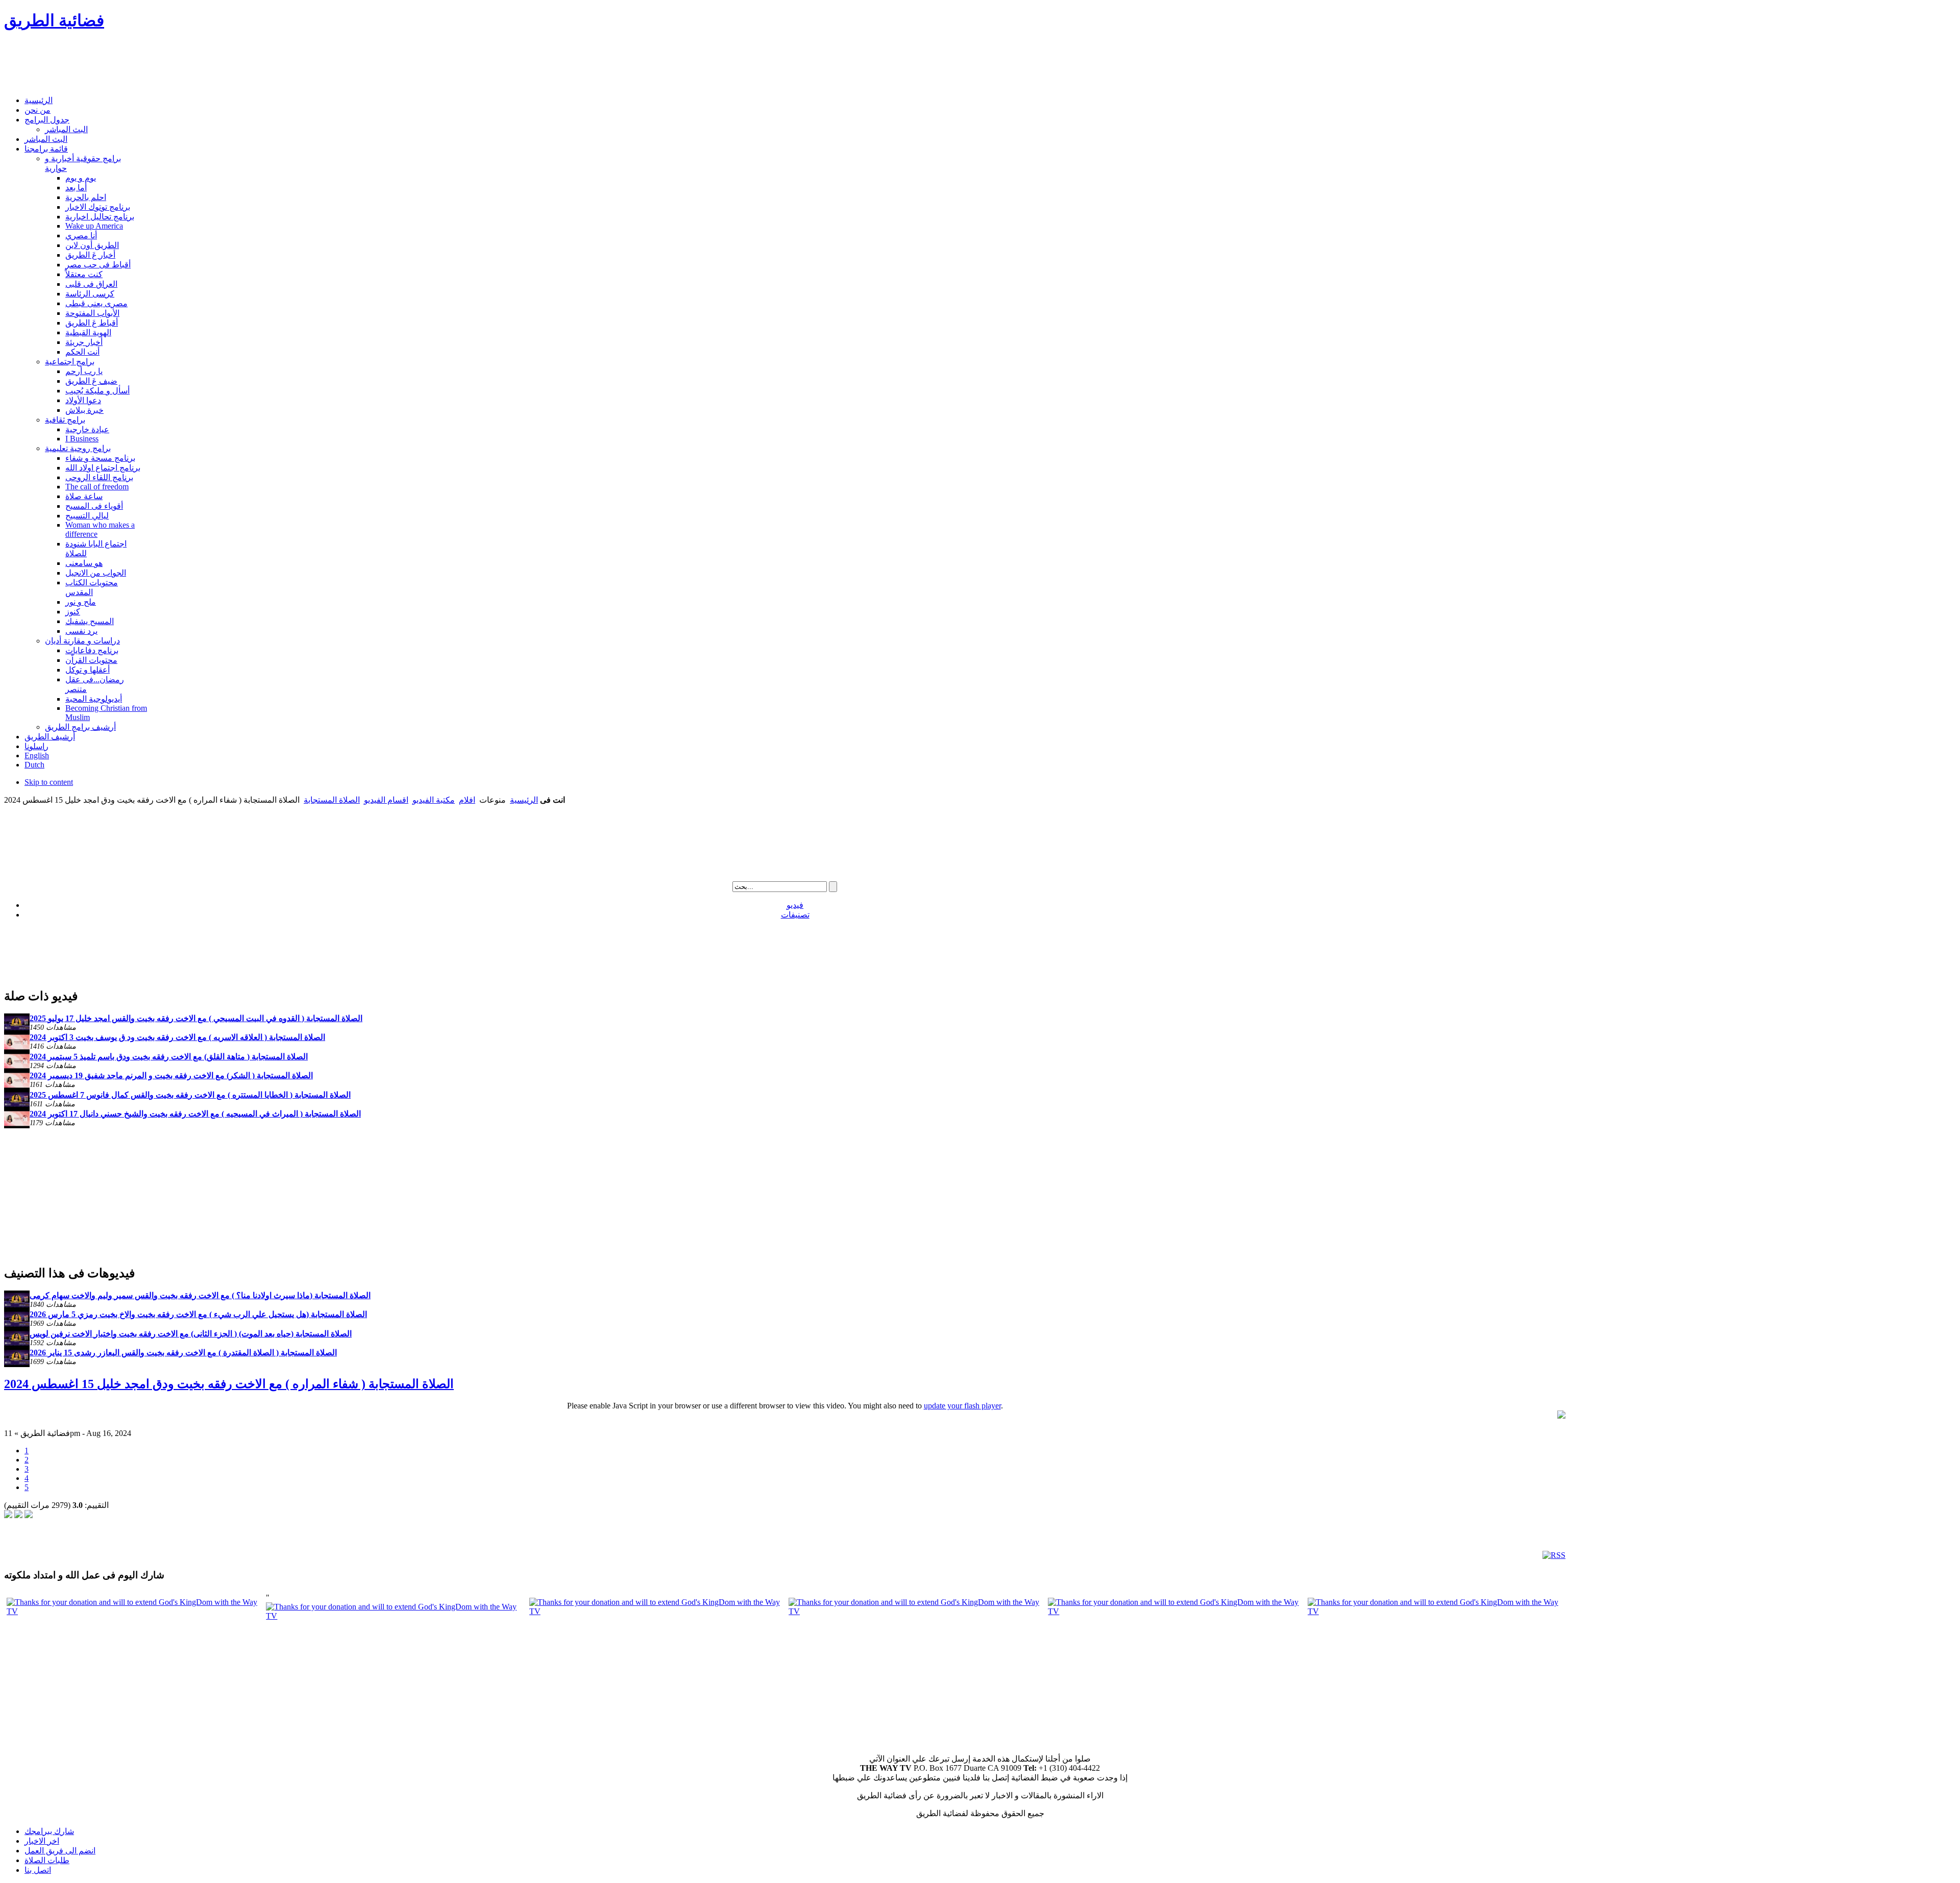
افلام (467, 800)
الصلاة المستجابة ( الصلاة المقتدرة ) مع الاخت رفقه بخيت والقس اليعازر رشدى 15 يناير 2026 (183, 1353)
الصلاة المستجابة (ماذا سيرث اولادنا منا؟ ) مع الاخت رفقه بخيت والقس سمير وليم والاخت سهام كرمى (200, 1295)
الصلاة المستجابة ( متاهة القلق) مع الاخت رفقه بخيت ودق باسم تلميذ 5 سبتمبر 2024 (169, 1057)
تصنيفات (795, 915)
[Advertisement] (190, 64)
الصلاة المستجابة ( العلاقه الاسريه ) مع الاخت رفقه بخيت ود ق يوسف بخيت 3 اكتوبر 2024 (177, 1037)
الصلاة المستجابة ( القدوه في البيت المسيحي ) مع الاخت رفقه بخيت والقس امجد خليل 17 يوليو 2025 (196, 1018)
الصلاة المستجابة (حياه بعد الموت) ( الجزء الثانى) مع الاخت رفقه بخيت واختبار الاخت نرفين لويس (191, 1334)
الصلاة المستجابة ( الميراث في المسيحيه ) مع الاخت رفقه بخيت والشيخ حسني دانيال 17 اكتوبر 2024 (195, 1114)
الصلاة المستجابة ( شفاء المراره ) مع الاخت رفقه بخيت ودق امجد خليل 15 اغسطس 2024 (229, 1384)
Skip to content (49, 782)
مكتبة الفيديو (434, 800)
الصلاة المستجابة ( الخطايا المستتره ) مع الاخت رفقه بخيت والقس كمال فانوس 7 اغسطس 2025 (190, 1095)
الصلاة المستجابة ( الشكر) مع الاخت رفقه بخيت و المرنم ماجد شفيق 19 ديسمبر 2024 (171, 1075)
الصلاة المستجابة (332, 800)
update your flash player (962, 1406)
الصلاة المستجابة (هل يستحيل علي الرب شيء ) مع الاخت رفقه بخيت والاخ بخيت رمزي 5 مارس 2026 (198, 1314)
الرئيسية (524, 800)
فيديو (795, 905)
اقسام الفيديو (386, 800)
